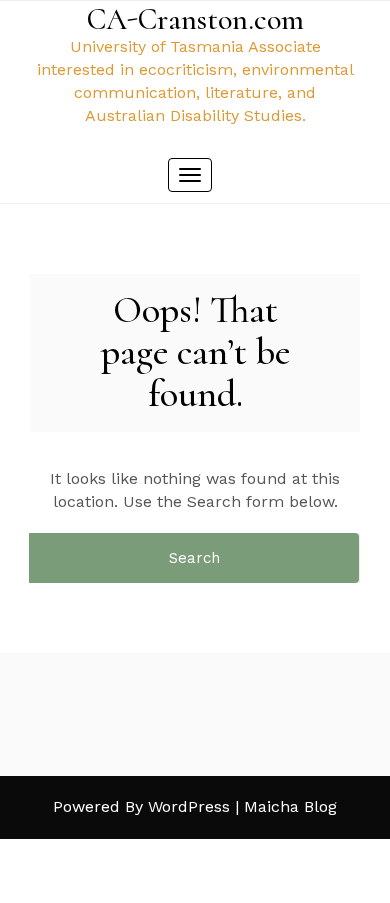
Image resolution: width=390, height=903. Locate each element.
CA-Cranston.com (195, 19)
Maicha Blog (290, 806)
